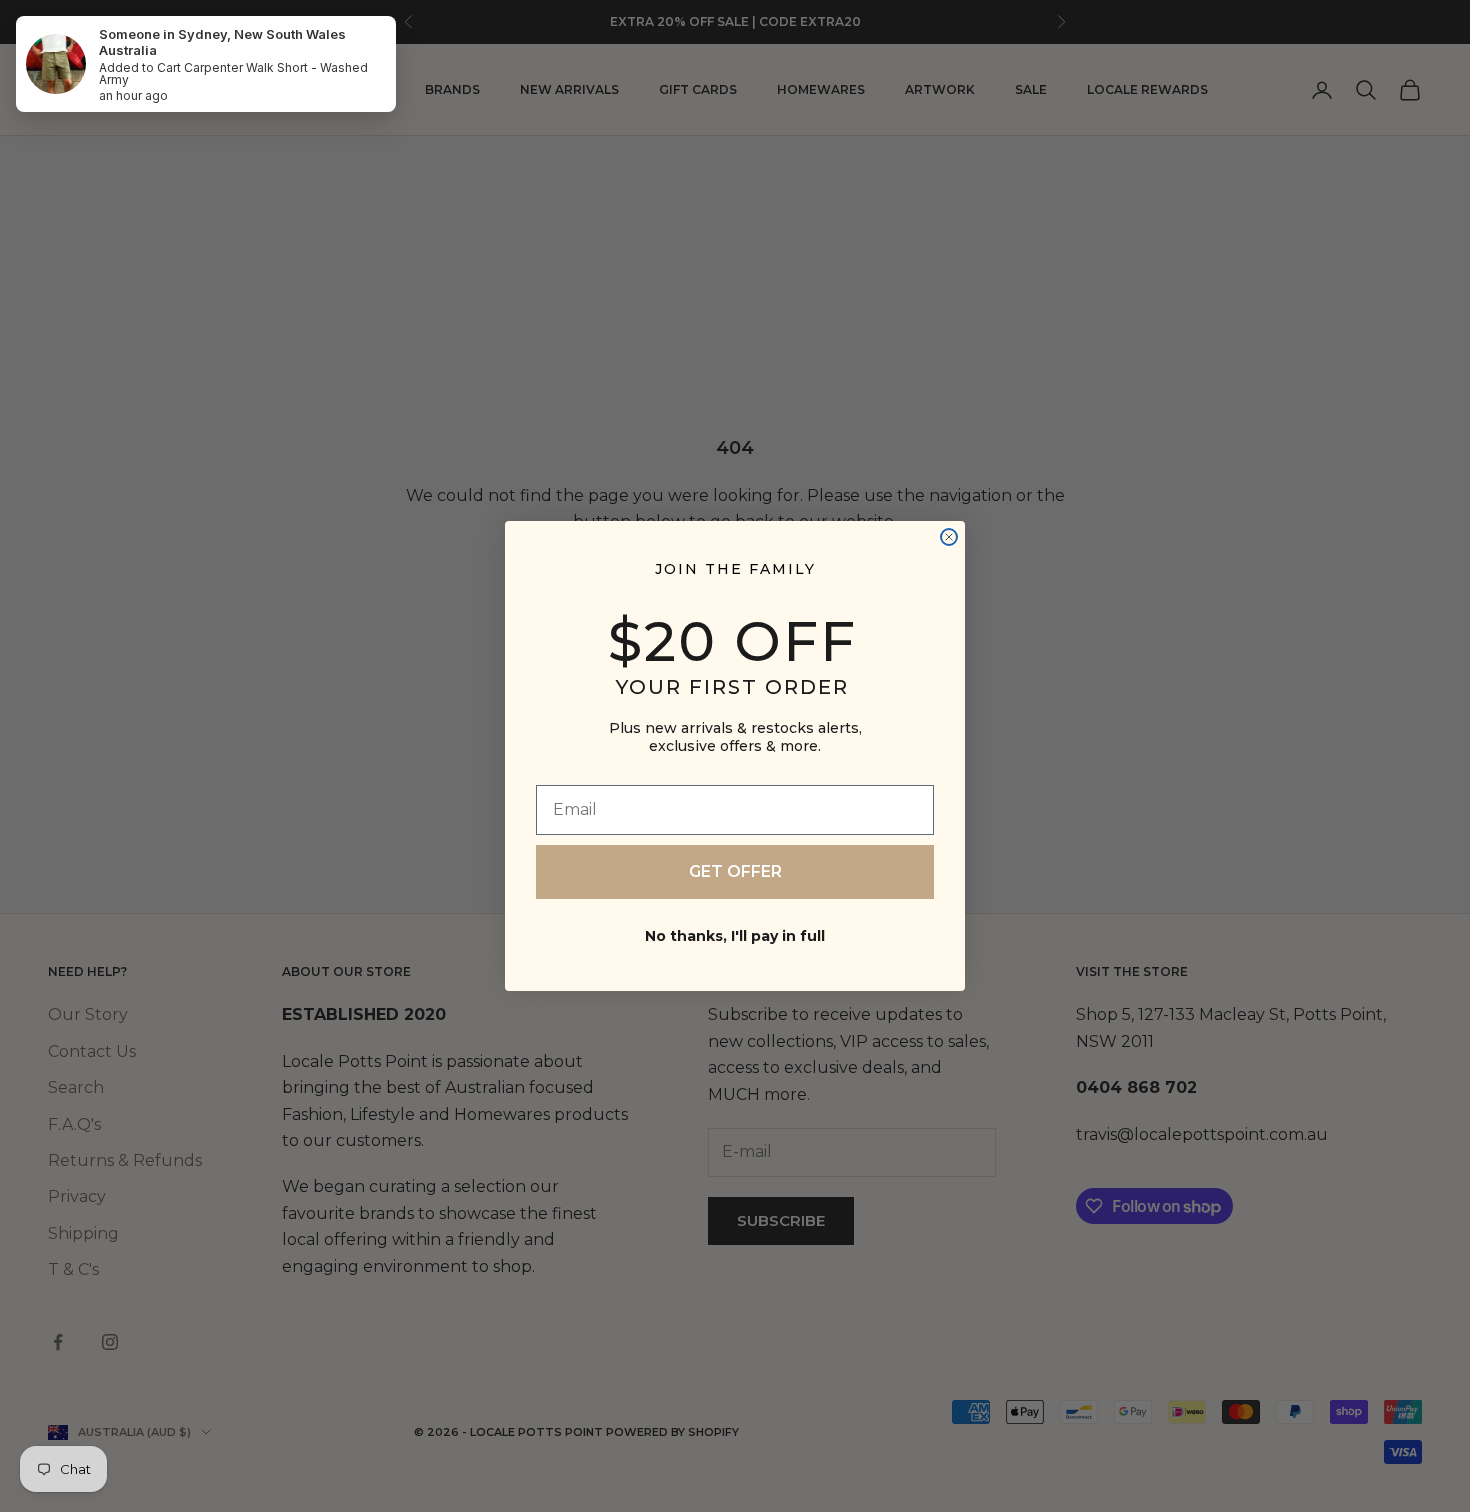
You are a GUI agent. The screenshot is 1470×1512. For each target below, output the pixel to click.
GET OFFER (735, 871)
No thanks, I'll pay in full (735, 936)
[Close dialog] (949, 537)
